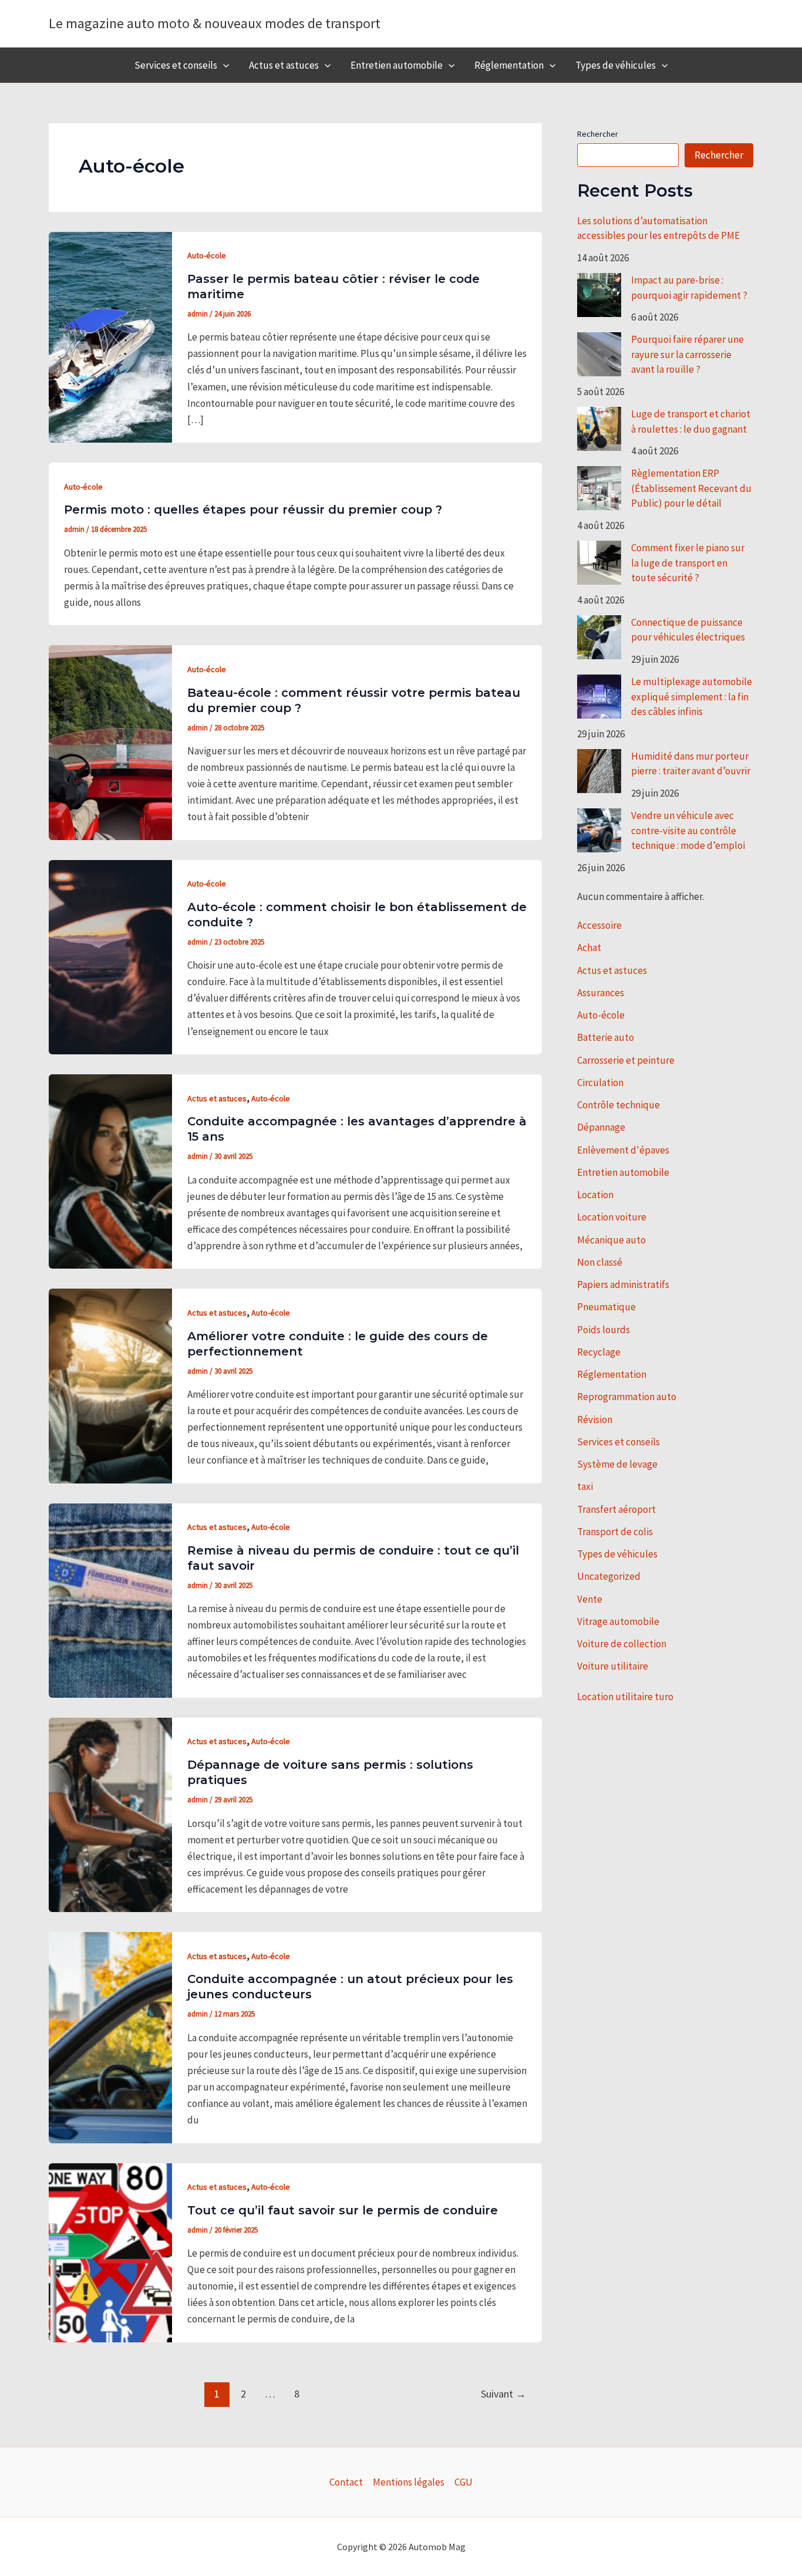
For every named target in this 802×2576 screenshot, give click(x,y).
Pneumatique (606, 1307)
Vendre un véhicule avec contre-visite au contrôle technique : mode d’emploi (688, 830)
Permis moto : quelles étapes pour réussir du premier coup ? (253, 510)
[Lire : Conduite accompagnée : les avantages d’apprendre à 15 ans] (110, 1171)
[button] (223, 65)
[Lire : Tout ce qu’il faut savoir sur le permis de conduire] (110, 2251)
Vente (590, 1599)
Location (595, 1195)
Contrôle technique (619, 1105)
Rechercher (598, 134)
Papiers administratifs (623, 1284)
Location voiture (612, 1217)
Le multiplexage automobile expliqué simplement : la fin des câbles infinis (692, 697)
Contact (346, 2482)
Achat (589, 948)
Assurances (601, 993)
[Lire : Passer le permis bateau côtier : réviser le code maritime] (110, 336)
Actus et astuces (284, 65)
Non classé (600, 1262)
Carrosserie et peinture (626, 1060)
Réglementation (509, 65)
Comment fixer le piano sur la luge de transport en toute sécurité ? (688, 563)
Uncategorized (609, 1576)
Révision (595, 1420)
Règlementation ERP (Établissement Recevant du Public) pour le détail (691, 488)
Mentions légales (409, 2482)
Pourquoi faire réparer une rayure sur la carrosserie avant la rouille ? (688, 354)
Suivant (503, 2394)
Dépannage (601, 1127)
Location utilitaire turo (625, 1697)
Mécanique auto (611, 1240)
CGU (464, 2482)
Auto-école (207, 255)
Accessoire (599, 925)
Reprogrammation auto (627, 1397)
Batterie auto (606, 1037)
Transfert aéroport (616, 1509)
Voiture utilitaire (613, 1666)
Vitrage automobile (618, 1621)
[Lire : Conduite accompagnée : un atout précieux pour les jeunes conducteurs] (110, 2036)
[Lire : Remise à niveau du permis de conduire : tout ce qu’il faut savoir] (110, 1599)
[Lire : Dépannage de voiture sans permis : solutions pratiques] (110, 1814)
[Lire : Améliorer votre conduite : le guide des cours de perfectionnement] (110, 1385)
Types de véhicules (616, 65)
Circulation (600, 1083)
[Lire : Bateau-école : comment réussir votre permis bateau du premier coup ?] (110, 741)
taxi (585, 1486)
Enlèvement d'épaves (623, 1150)
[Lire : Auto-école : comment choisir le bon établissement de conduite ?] (110, 956)
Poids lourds (604, 1330)
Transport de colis (615, 1532)
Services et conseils (176, 65)
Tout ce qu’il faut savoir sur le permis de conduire (343, 2210)
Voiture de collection (622, 1644)
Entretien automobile (397, 65)
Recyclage (599, 1352)
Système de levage (617, 1464)
